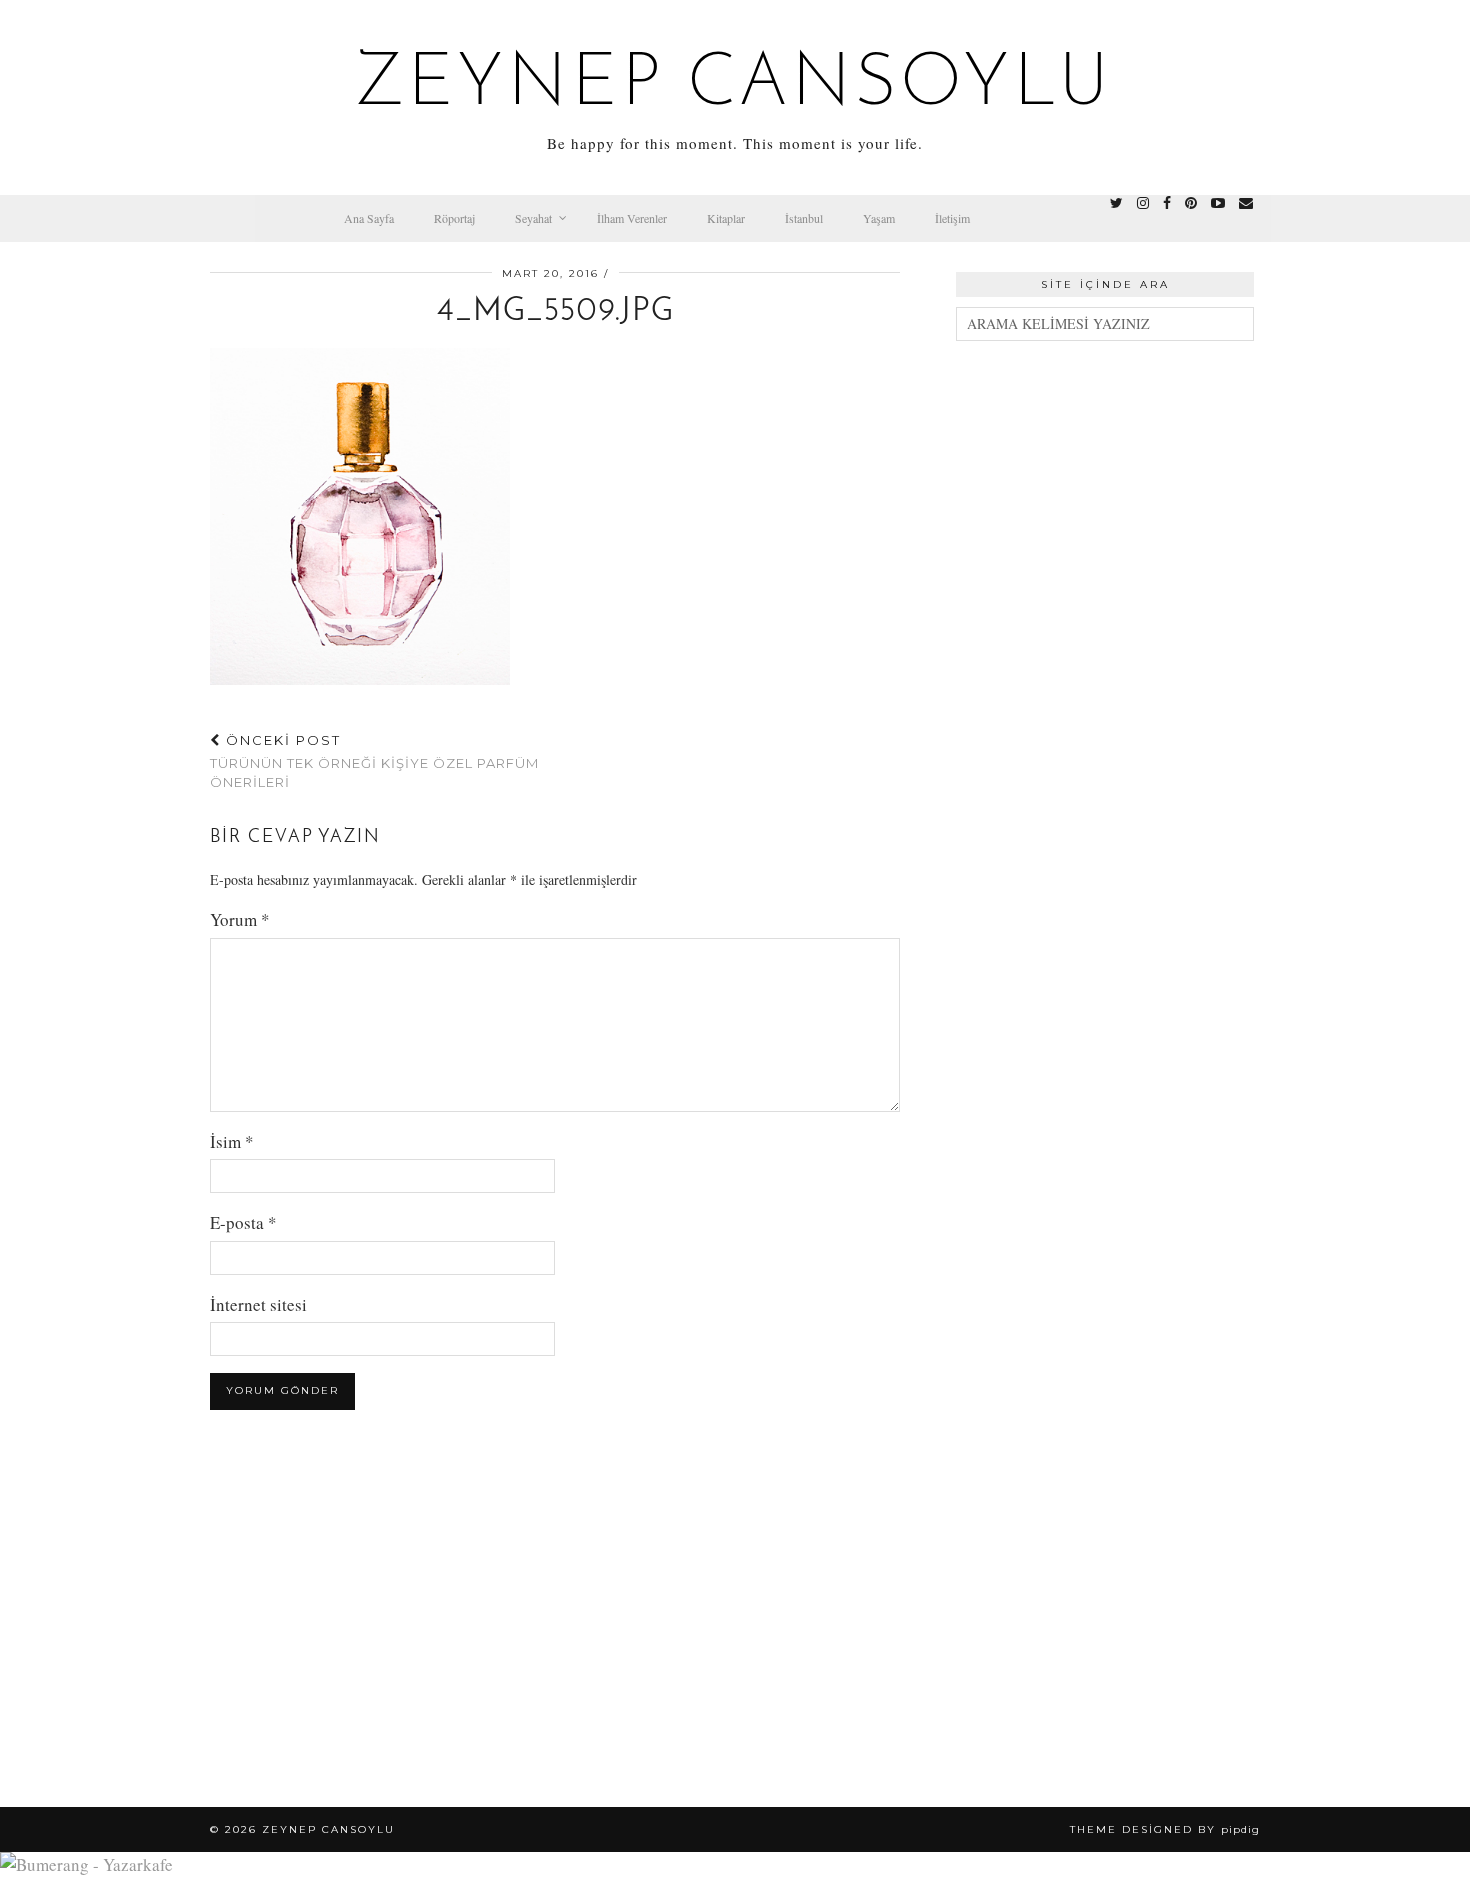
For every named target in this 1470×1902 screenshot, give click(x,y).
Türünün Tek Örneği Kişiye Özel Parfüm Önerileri (374, 761)
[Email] (1246, 203)
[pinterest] (1191, 203)
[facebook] (1167, 203)
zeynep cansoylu (735, 86)
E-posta (243, 1222)
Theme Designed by (1165, 1829)
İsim (232, 1141)
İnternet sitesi (258, 1304)
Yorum (240, 919)
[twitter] (1116, 203)
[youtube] (1218, 203)
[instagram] (1143, 203)
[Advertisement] (1105, 664)
